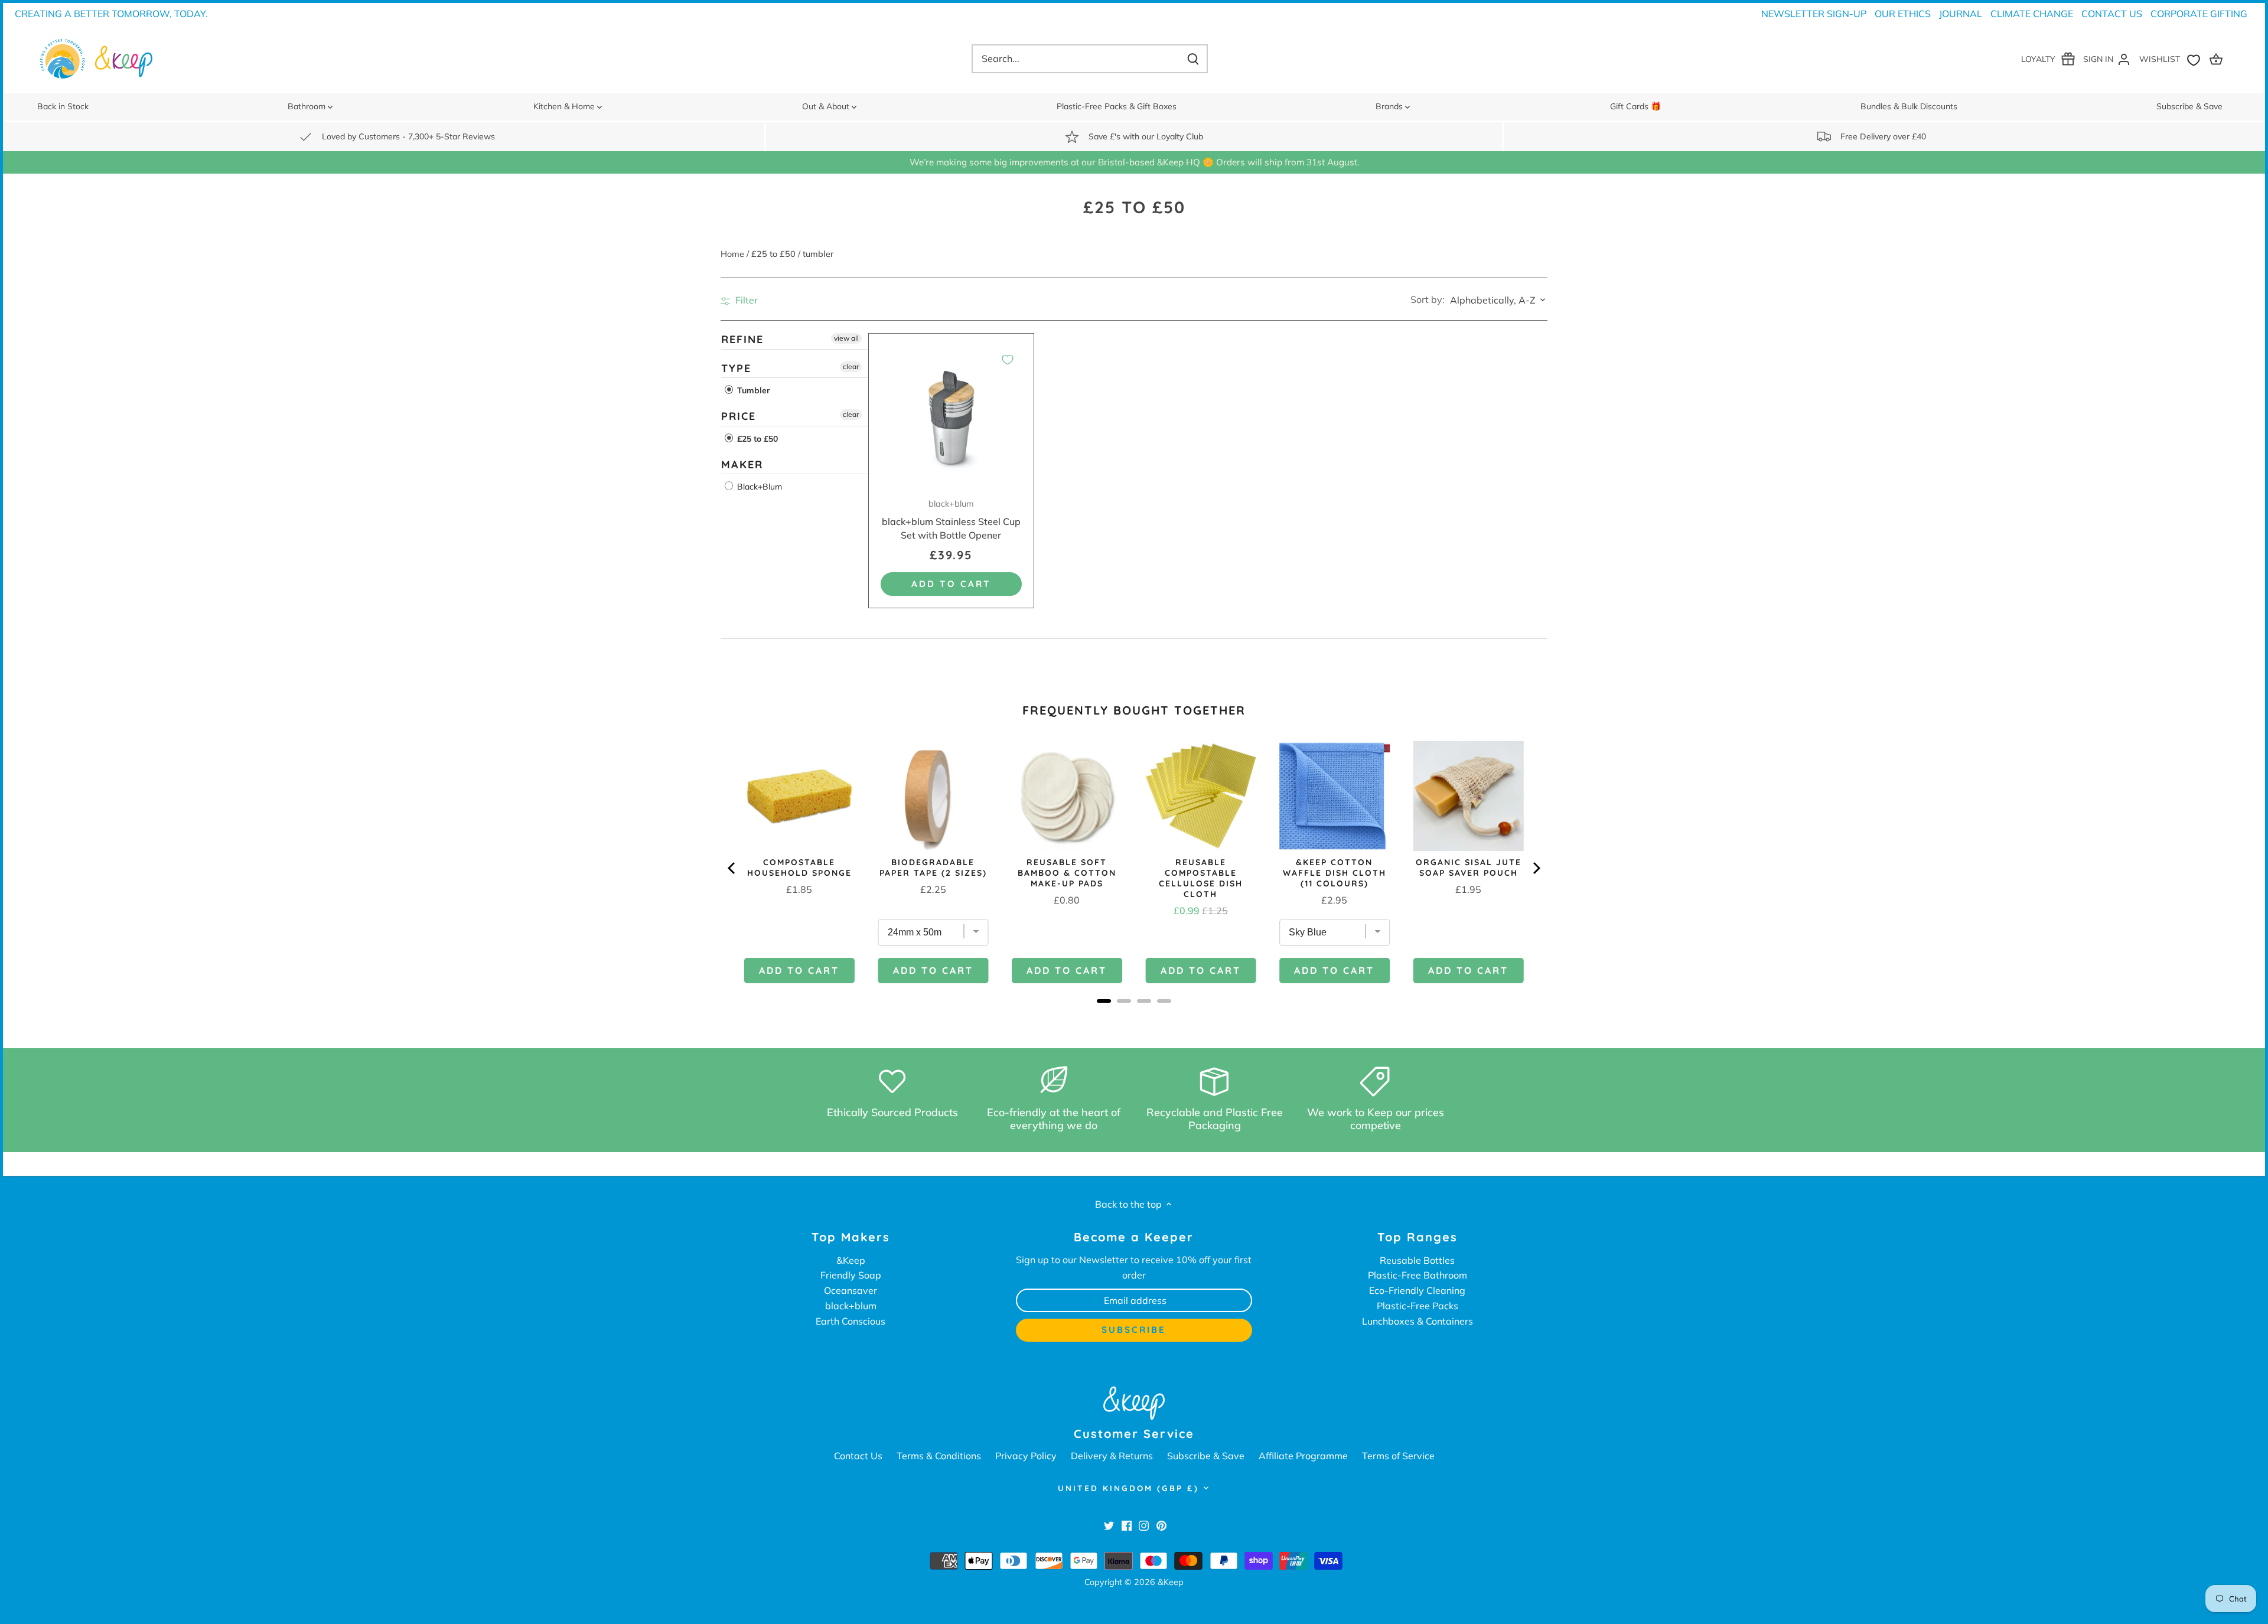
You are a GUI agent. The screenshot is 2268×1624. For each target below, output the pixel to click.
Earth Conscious (850, 1321)
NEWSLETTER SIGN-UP (1814, 14)
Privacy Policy (1026, 1456)
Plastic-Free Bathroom (1417, 1275)
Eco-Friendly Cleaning (1417, 1290)
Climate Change (2032, 14)
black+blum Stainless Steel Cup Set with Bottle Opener (951, 520)
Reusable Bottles (1417, 1260)
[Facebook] (1127, 1525)
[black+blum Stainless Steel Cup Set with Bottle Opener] (951, 416)
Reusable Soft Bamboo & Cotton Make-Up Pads (1067, 873)
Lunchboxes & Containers (1417, 1321)
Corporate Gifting (2199, 14)
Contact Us (2112, 14)
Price (739, 417)
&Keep (851, 1260)
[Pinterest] (1161, 1525)
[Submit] (1193, 59)
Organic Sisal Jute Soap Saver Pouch (1469, 868)
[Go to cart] (2218, 59)
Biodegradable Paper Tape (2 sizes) (933, 868)
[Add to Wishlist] (1008, 360)
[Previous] (732, 868)
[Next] (1536, 868)
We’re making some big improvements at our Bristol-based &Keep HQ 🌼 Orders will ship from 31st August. (1134, 162)
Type (736, 368)
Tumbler (752, 391)
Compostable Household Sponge (799, 868)
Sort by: (1428, 299)
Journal (1961, 14)
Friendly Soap (851, 1275)
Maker (742, 464)
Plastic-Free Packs (1417, 1306)
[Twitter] (1109, 1525)
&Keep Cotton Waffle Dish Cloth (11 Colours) (1335, 873)
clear (851, 366)
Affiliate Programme (1303, 1456)
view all (846, 338)
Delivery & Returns (1112, 1456)
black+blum (851, 1306)
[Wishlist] (2172, 59)
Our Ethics (1903, 14)
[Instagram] (1144, 1525)
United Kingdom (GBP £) (1128, 1488)
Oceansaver (850, 1290)
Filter (745, 300)
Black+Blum (758, 487)
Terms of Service (1398, 1456)
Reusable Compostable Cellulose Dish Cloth (1201, 878)
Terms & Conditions (939, 1456)
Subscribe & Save (1206, 1456)
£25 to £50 (756, 439)
